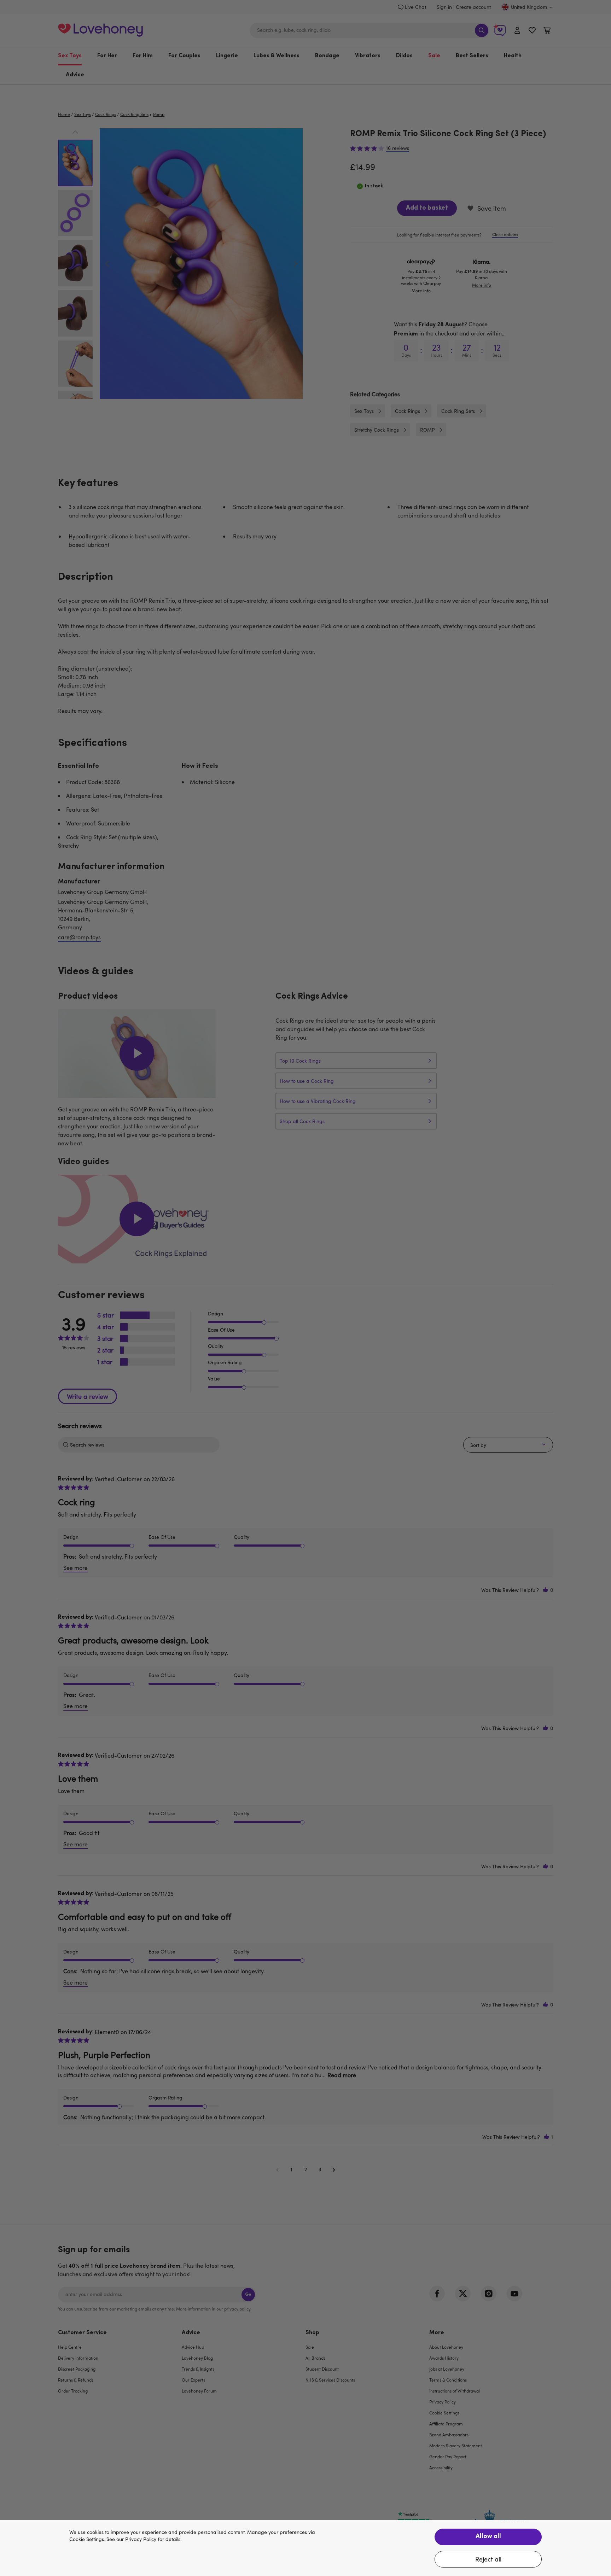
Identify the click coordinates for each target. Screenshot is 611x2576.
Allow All (488, 2537)
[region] (305, 2548)
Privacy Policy (141, 2539)
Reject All (488, 2559)
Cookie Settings (87, 2539)
